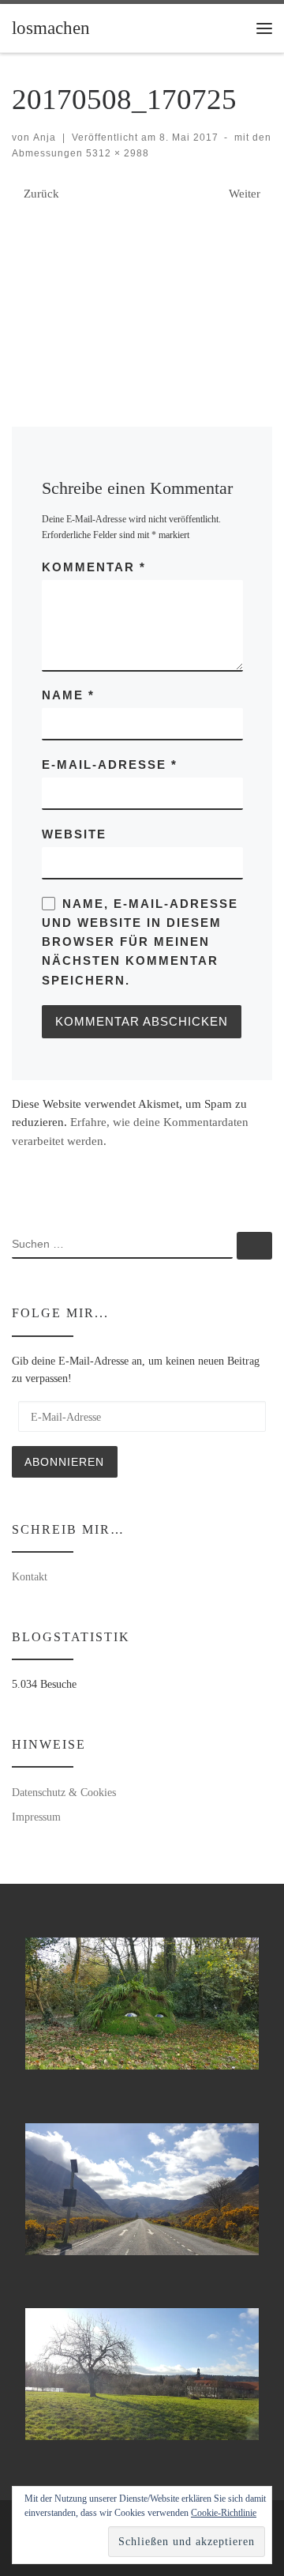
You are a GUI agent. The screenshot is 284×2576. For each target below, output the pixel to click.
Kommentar (94, 567)
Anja (45, 137)
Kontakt (30, 1576)
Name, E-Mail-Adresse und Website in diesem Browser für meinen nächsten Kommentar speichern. (140, 942)
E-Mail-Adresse (110, 765)
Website (74, 834)
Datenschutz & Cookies (64, 1792)
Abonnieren (64, 1462)
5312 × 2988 (116, 153)
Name (68, 695)
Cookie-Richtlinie (224, 2513)
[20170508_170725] (142, 288)
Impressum (36, 1817)
